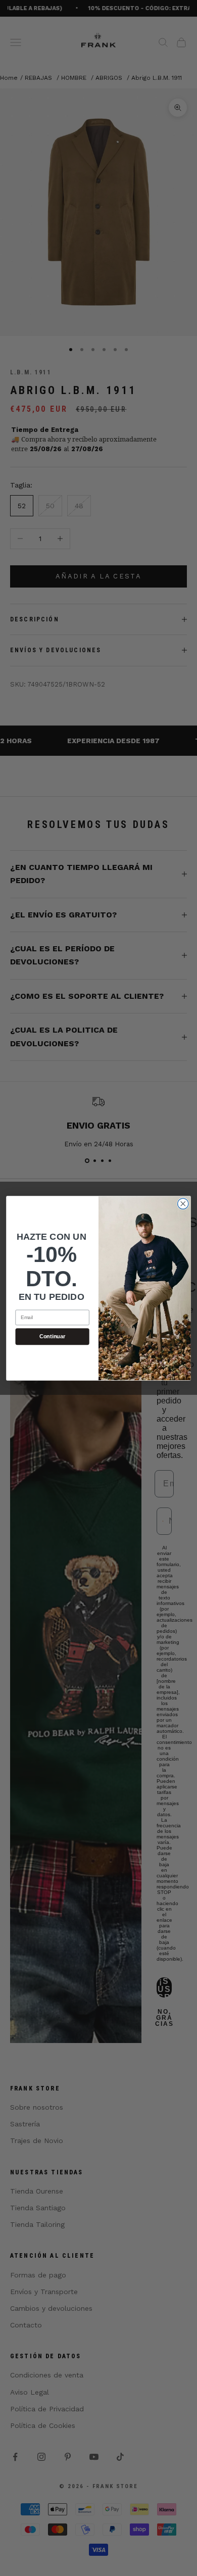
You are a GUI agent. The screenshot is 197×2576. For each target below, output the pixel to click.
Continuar (53, 1336)
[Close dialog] (183, 1204)
